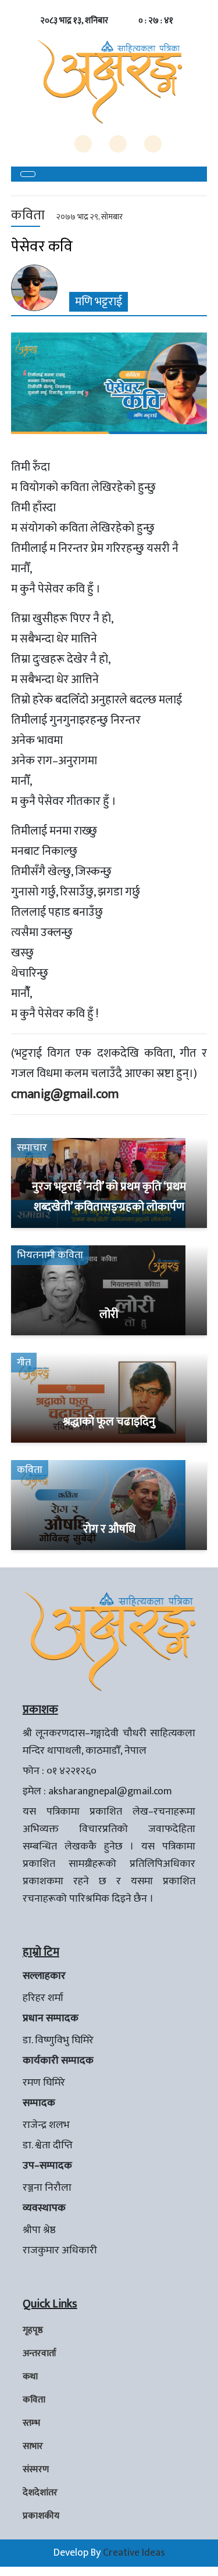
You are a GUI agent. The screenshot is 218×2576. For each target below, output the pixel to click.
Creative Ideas (134, 2553)
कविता (34, 2400)
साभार (33, 2446)
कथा (30, 2377)
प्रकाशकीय (41, 2516)
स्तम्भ (31, 2423)
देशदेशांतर (40, 2493)
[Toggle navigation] (28, 174)
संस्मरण (36, 2470)
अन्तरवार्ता (40, 2353)
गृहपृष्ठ (33, 2330)
